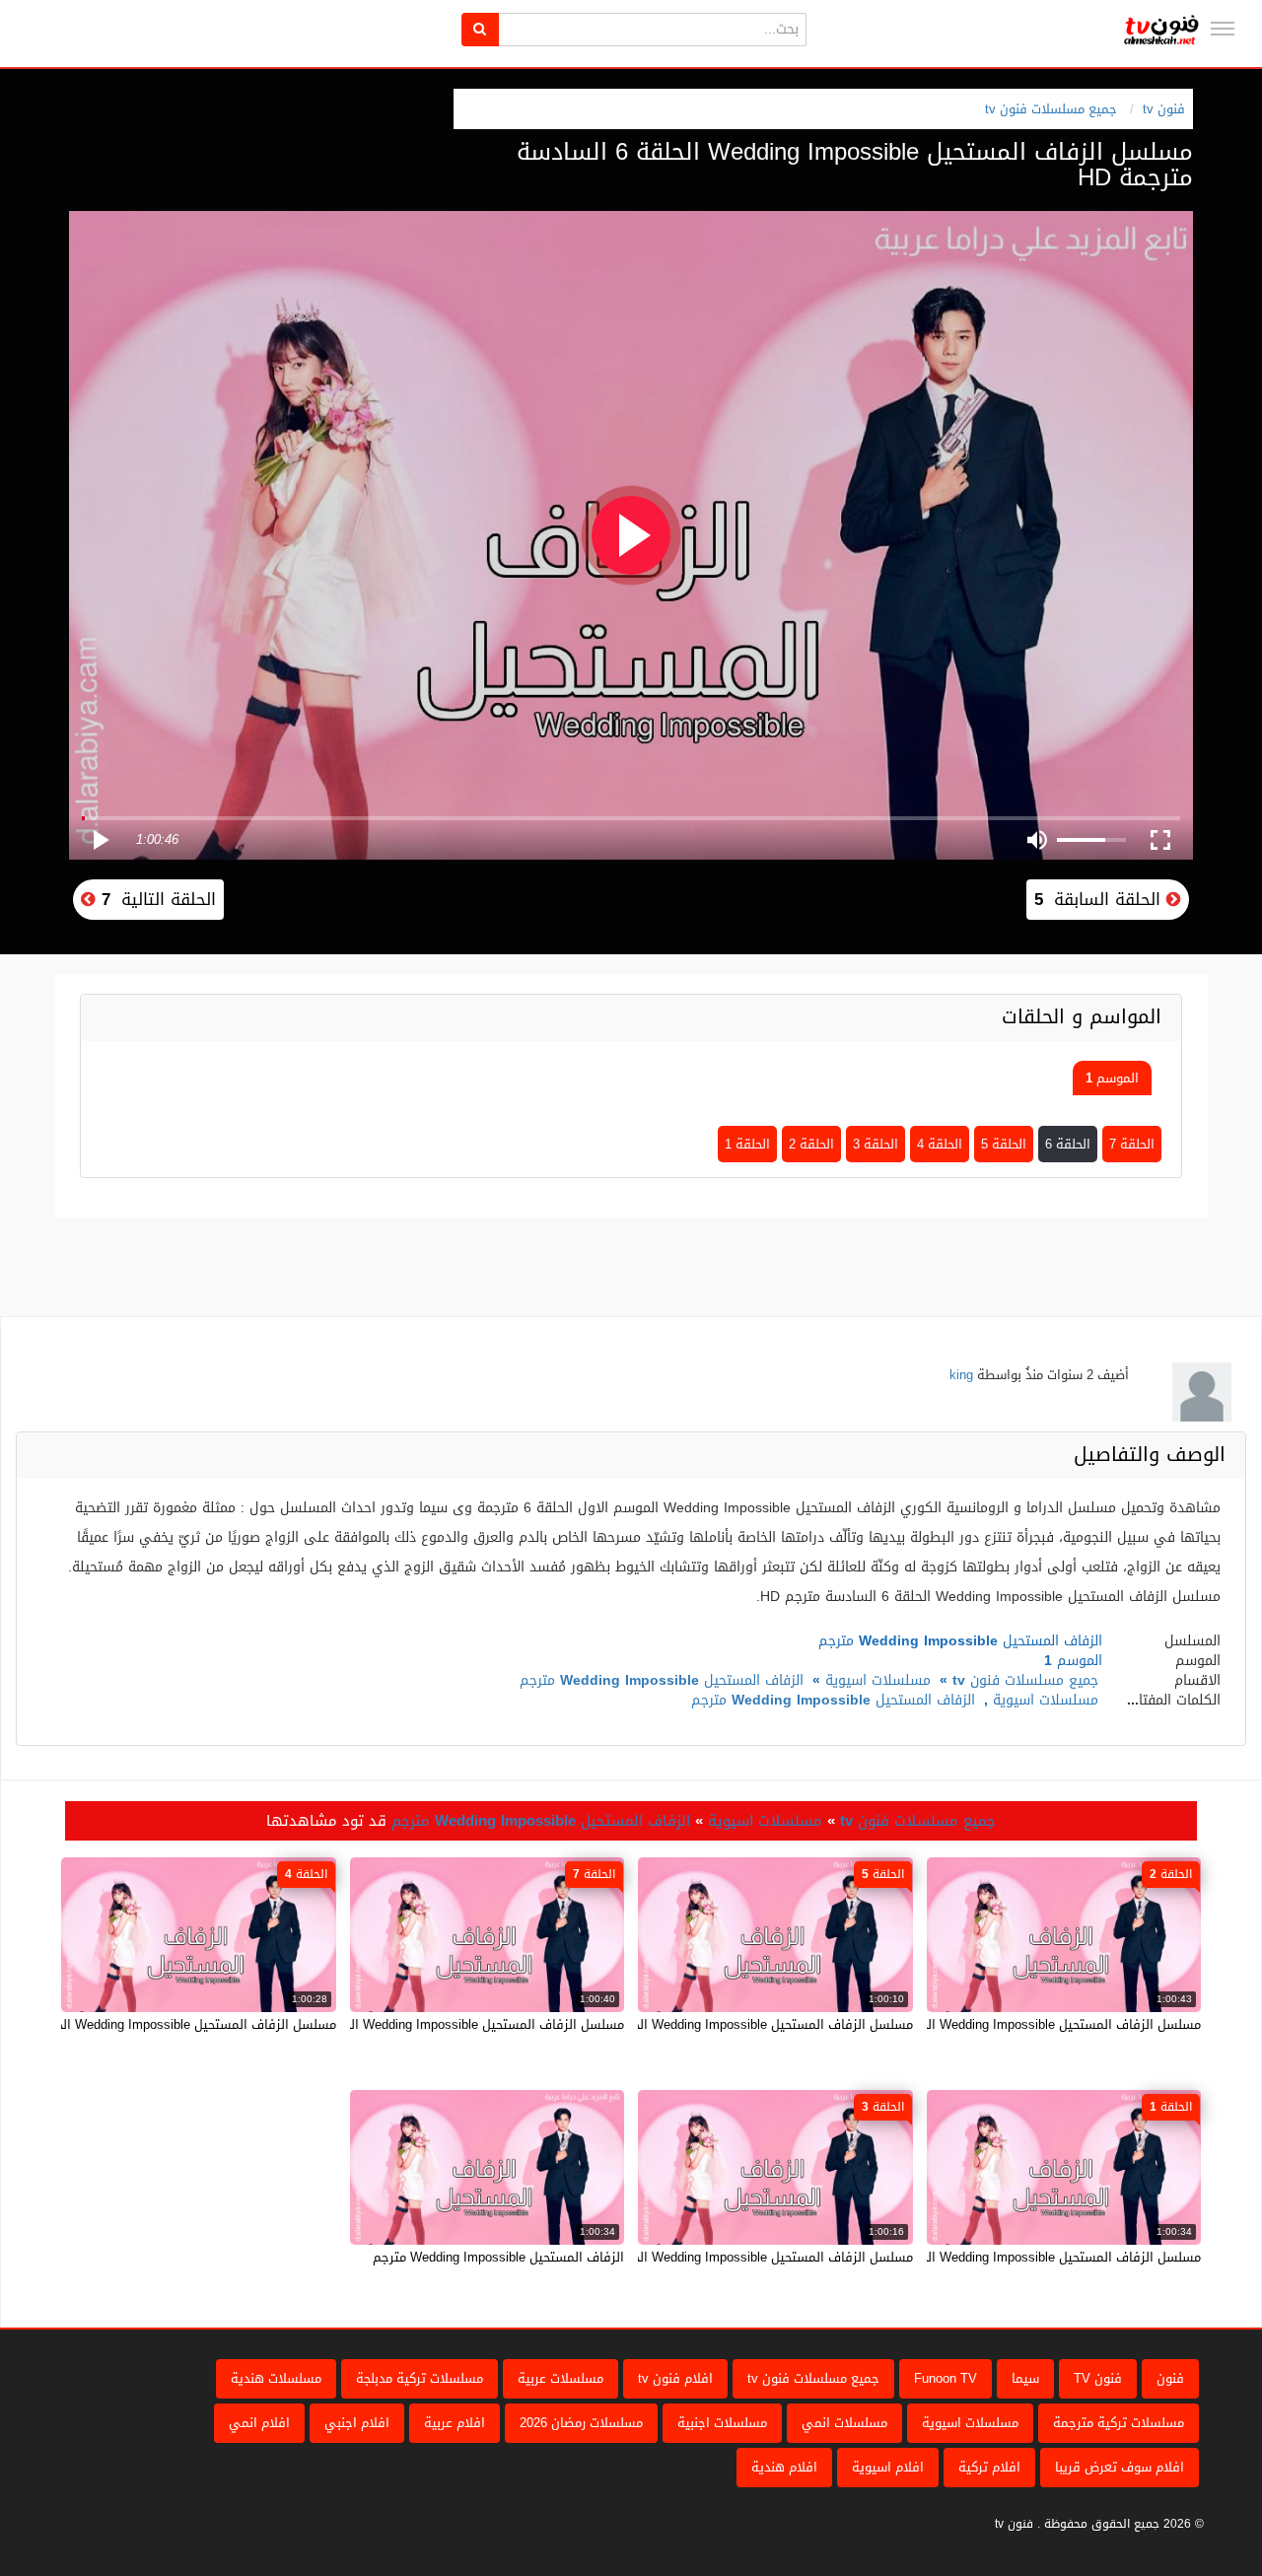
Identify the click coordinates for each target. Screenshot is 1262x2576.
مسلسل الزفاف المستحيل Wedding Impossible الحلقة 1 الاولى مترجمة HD (992, 2257)
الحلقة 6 (1068, 1144)
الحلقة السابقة (1100, 899)
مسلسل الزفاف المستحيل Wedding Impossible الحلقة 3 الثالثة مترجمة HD (706, 2257)
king (961, 1375)
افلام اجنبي (357, 2423)
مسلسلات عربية (561, 2378)
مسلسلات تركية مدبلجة (420, 2378)
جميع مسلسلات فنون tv (1051, 109)
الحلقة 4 (940, 1144)
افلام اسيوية (888, 2467)
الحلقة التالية (156, 899)
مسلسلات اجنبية (722, 2423)
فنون (1170, 2378)
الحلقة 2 (811, 1144)
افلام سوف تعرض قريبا (1120, 2467)
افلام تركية (989, 2467)
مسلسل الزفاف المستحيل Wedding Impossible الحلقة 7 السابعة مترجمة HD (412, 2024)
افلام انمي (259, 2423)
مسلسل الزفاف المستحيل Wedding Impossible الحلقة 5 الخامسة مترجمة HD (700, 2024)
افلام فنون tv (675, 2378)
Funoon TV (946, 2378)
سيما (1025, 2378)
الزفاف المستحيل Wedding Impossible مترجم (662, 1680)
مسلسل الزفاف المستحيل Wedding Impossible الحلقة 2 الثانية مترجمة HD (994, 2024)
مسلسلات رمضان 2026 (581, 2423)
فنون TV (1098, 2378)
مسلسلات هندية (276, 2378)
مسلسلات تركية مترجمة (1119, 2423)
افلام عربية (455, 2423)
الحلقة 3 (876, 1144)
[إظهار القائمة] (1223, 29)
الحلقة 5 (1004, 1144)
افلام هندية (784, 2467)
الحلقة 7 (1132, 1144)
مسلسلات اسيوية (878, 1680)
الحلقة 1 (747, 1144)
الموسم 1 (1112, 1078)
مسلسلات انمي (844, 2423)
